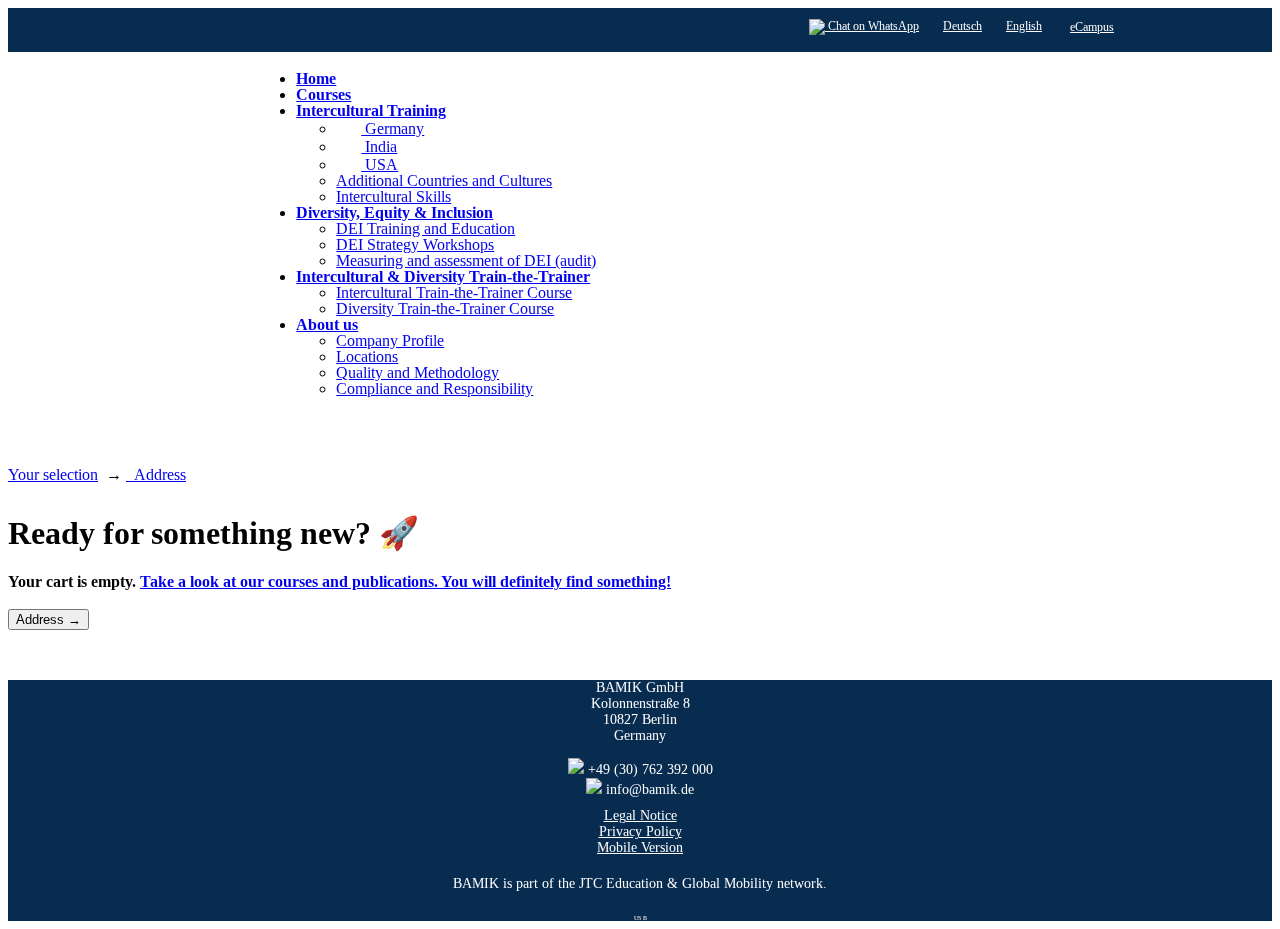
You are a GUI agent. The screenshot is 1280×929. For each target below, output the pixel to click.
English (1024, 26)
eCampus (1092, 27)
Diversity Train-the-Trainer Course (445, 308)
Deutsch (962, 26)
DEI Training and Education (425, 228)
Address (156, 474)
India (379, 146)
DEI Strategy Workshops (415, 244)
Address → (48, 619)
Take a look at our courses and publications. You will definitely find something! (405, 581)
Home (316, 78)
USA (379, 164)
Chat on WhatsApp (872, 26)
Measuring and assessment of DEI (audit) (466, 260)
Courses (323, 94)
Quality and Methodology (417, 372)
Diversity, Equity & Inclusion (394, 212)
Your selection (53, 474)
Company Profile (390, 340)
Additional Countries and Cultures (444, 180)
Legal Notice (640, 815)
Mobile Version (640, 847)
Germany (392, 128)
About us (327, 324)
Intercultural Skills (393, 196)
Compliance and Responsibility (434, 388)
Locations (367, 356)
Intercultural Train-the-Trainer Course (454, 292)
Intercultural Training (371, 110)
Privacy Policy (640, 831)
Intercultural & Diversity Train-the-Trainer (443, 276)
